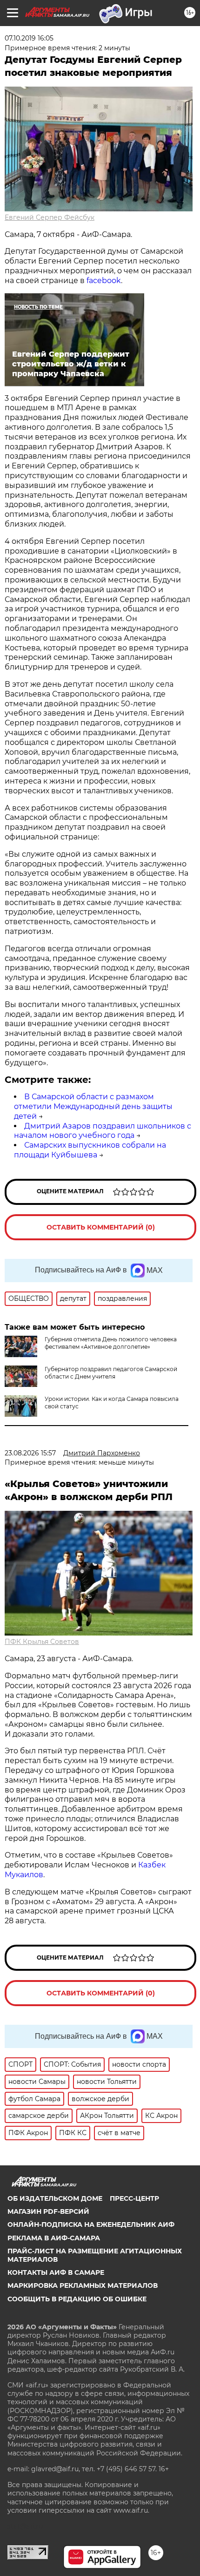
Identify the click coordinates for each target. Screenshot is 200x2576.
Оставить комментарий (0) (101, 1227)
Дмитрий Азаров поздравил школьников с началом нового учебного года (103, 1131)
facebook (104, 281)
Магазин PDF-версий (48, 2211)
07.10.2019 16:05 (29, 38)
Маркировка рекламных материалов (83, 2285)
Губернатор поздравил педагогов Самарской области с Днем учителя (111, 1373)
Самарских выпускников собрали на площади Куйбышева (90, 1150)
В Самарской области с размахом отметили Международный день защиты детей (93, 1106)
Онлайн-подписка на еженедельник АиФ (91, 2224)
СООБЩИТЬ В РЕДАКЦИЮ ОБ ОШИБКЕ (77, 2299)
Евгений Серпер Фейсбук (50, 217)
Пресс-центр (134, 2198)
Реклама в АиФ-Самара (54, 2238)
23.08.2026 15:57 (30, 1453)
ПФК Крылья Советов (42, 1642)
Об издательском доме (55, 2198)
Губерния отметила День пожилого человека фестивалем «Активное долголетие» (111, 1343)
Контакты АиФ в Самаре (56, 2272)
